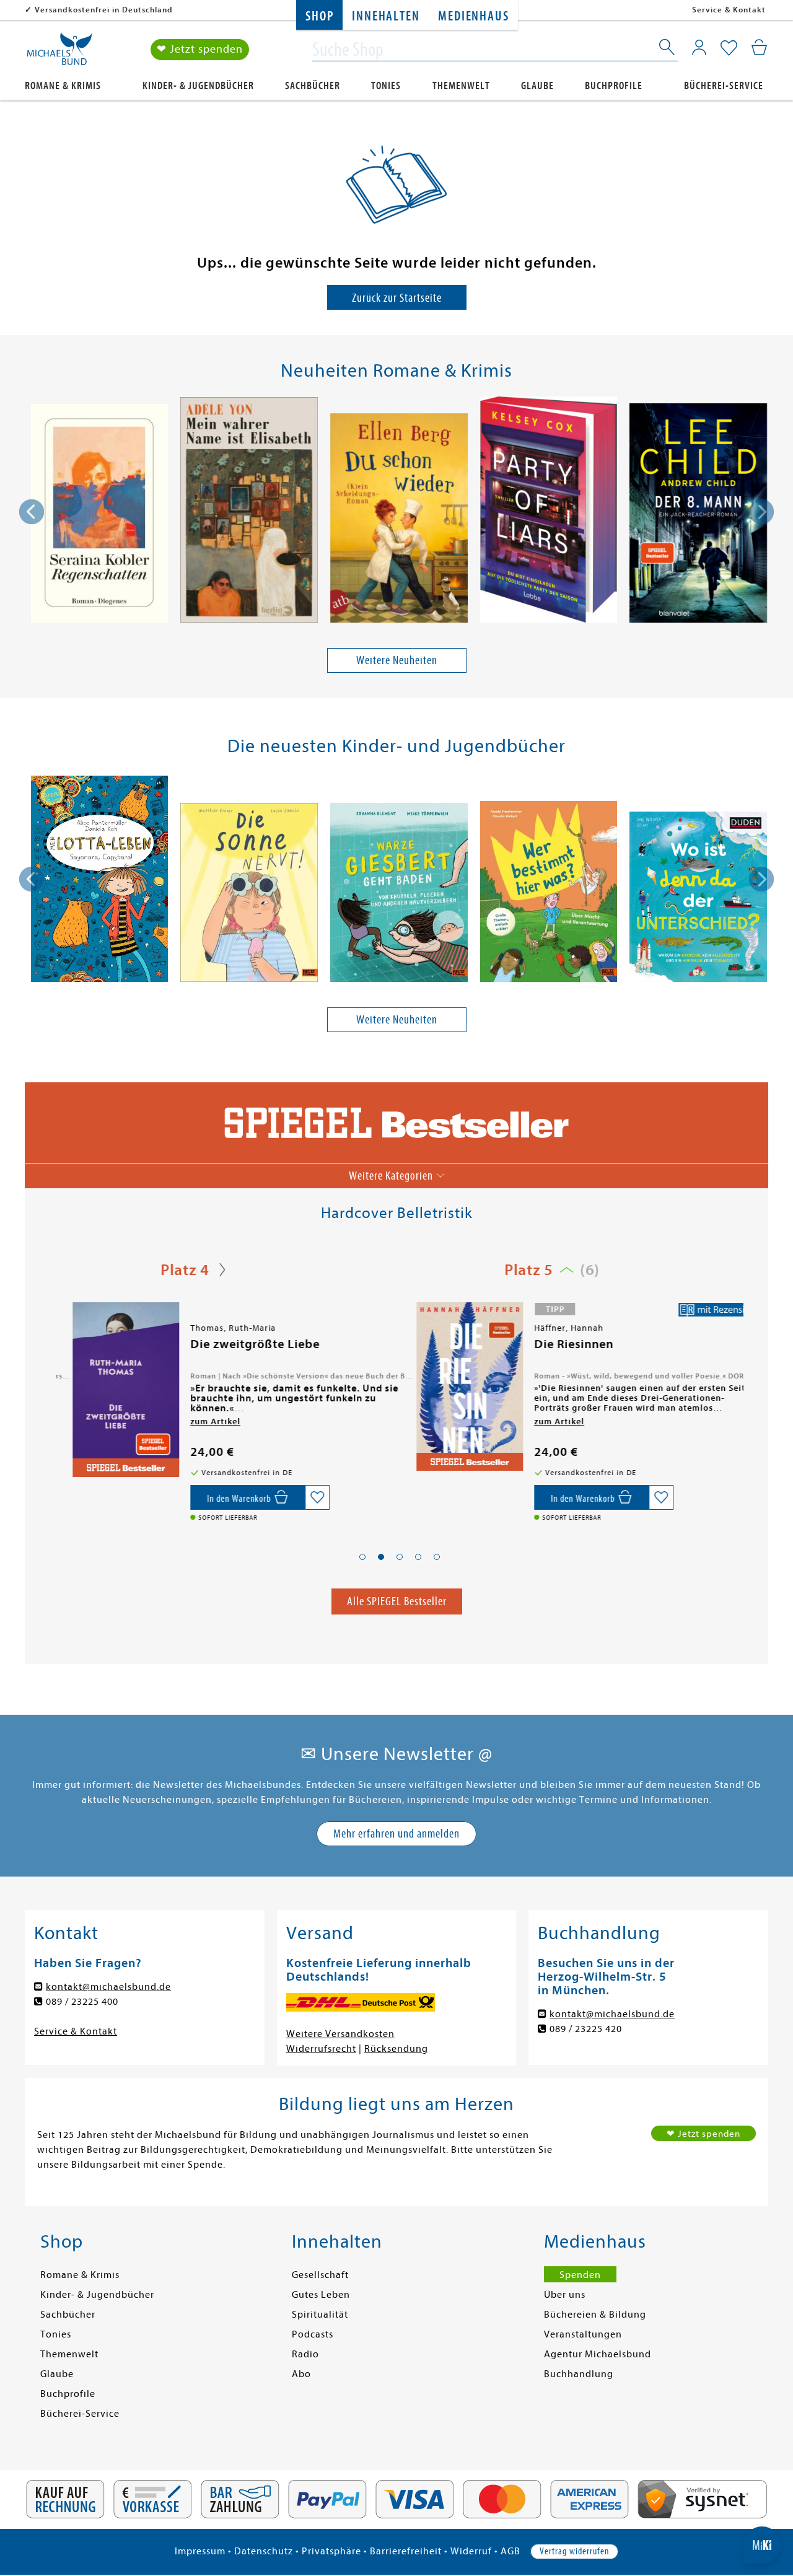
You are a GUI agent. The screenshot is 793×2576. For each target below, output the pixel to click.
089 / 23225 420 (586, 2029)
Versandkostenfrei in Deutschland (104, 10)
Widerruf (471, 2551)
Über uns (565, 2295)
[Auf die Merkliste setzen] (302, 1497)
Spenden (580, 2275)
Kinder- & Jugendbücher (198, 86)
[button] (362, 1557)
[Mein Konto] (699, 47)
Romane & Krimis (63, 86)
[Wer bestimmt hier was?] (549, 894)
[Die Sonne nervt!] (249, 894)
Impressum (200, 2551)
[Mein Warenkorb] (759, 47)
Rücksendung (396, 2049)
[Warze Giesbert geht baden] (399, 894)
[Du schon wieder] (399, 520)
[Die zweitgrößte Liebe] (109, 1390)
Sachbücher (313, 86)
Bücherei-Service (724, 86)
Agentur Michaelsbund (598, 2354)
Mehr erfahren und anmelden (396, 1833)
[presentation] (32, 512)
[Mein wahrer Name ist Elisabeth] (249, 512)
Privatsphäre (331, 2551)
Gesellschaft (320, 2275)
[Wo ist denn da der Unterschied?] (698, 899)
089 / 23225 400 (82, 2002)
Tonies (386, 86)
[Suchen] (668, 50)
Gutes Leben (321, 2295)
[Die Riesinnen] (453, 1387)
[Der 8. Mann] (698, 515)
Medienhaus (473, 16)
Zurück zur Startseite (397, 298)
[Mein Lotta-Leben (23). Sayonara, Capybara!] (99, 881)
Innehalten (386, 16)
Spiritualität (320, 2315)
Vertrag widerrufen (574, 2551)
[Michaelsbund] (59, 53)
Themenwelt (461, 86)
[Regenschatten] (99, 515)
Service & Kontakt (729, 10)
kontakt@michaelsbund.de (108, 1987)
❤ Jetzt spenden (200, 49)
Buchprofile (614, 86)
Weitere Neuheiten (397, 660)
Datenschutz (264, 2551)
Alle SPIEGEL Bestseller (397, 1601)
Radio (305, 2354)
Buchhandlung (579, 2374)
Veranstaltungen (583, 2334)
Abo (301, 2374)
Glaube (537, 86)
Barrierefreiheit (406, 2551)
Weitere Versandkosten (340, 2034)
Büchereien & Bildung (595, 2315)
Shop (319, 16)
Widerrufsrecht (321, 2049)
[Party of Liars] (549, 512)
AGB (510, 2551)
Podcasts (313, 2334)
